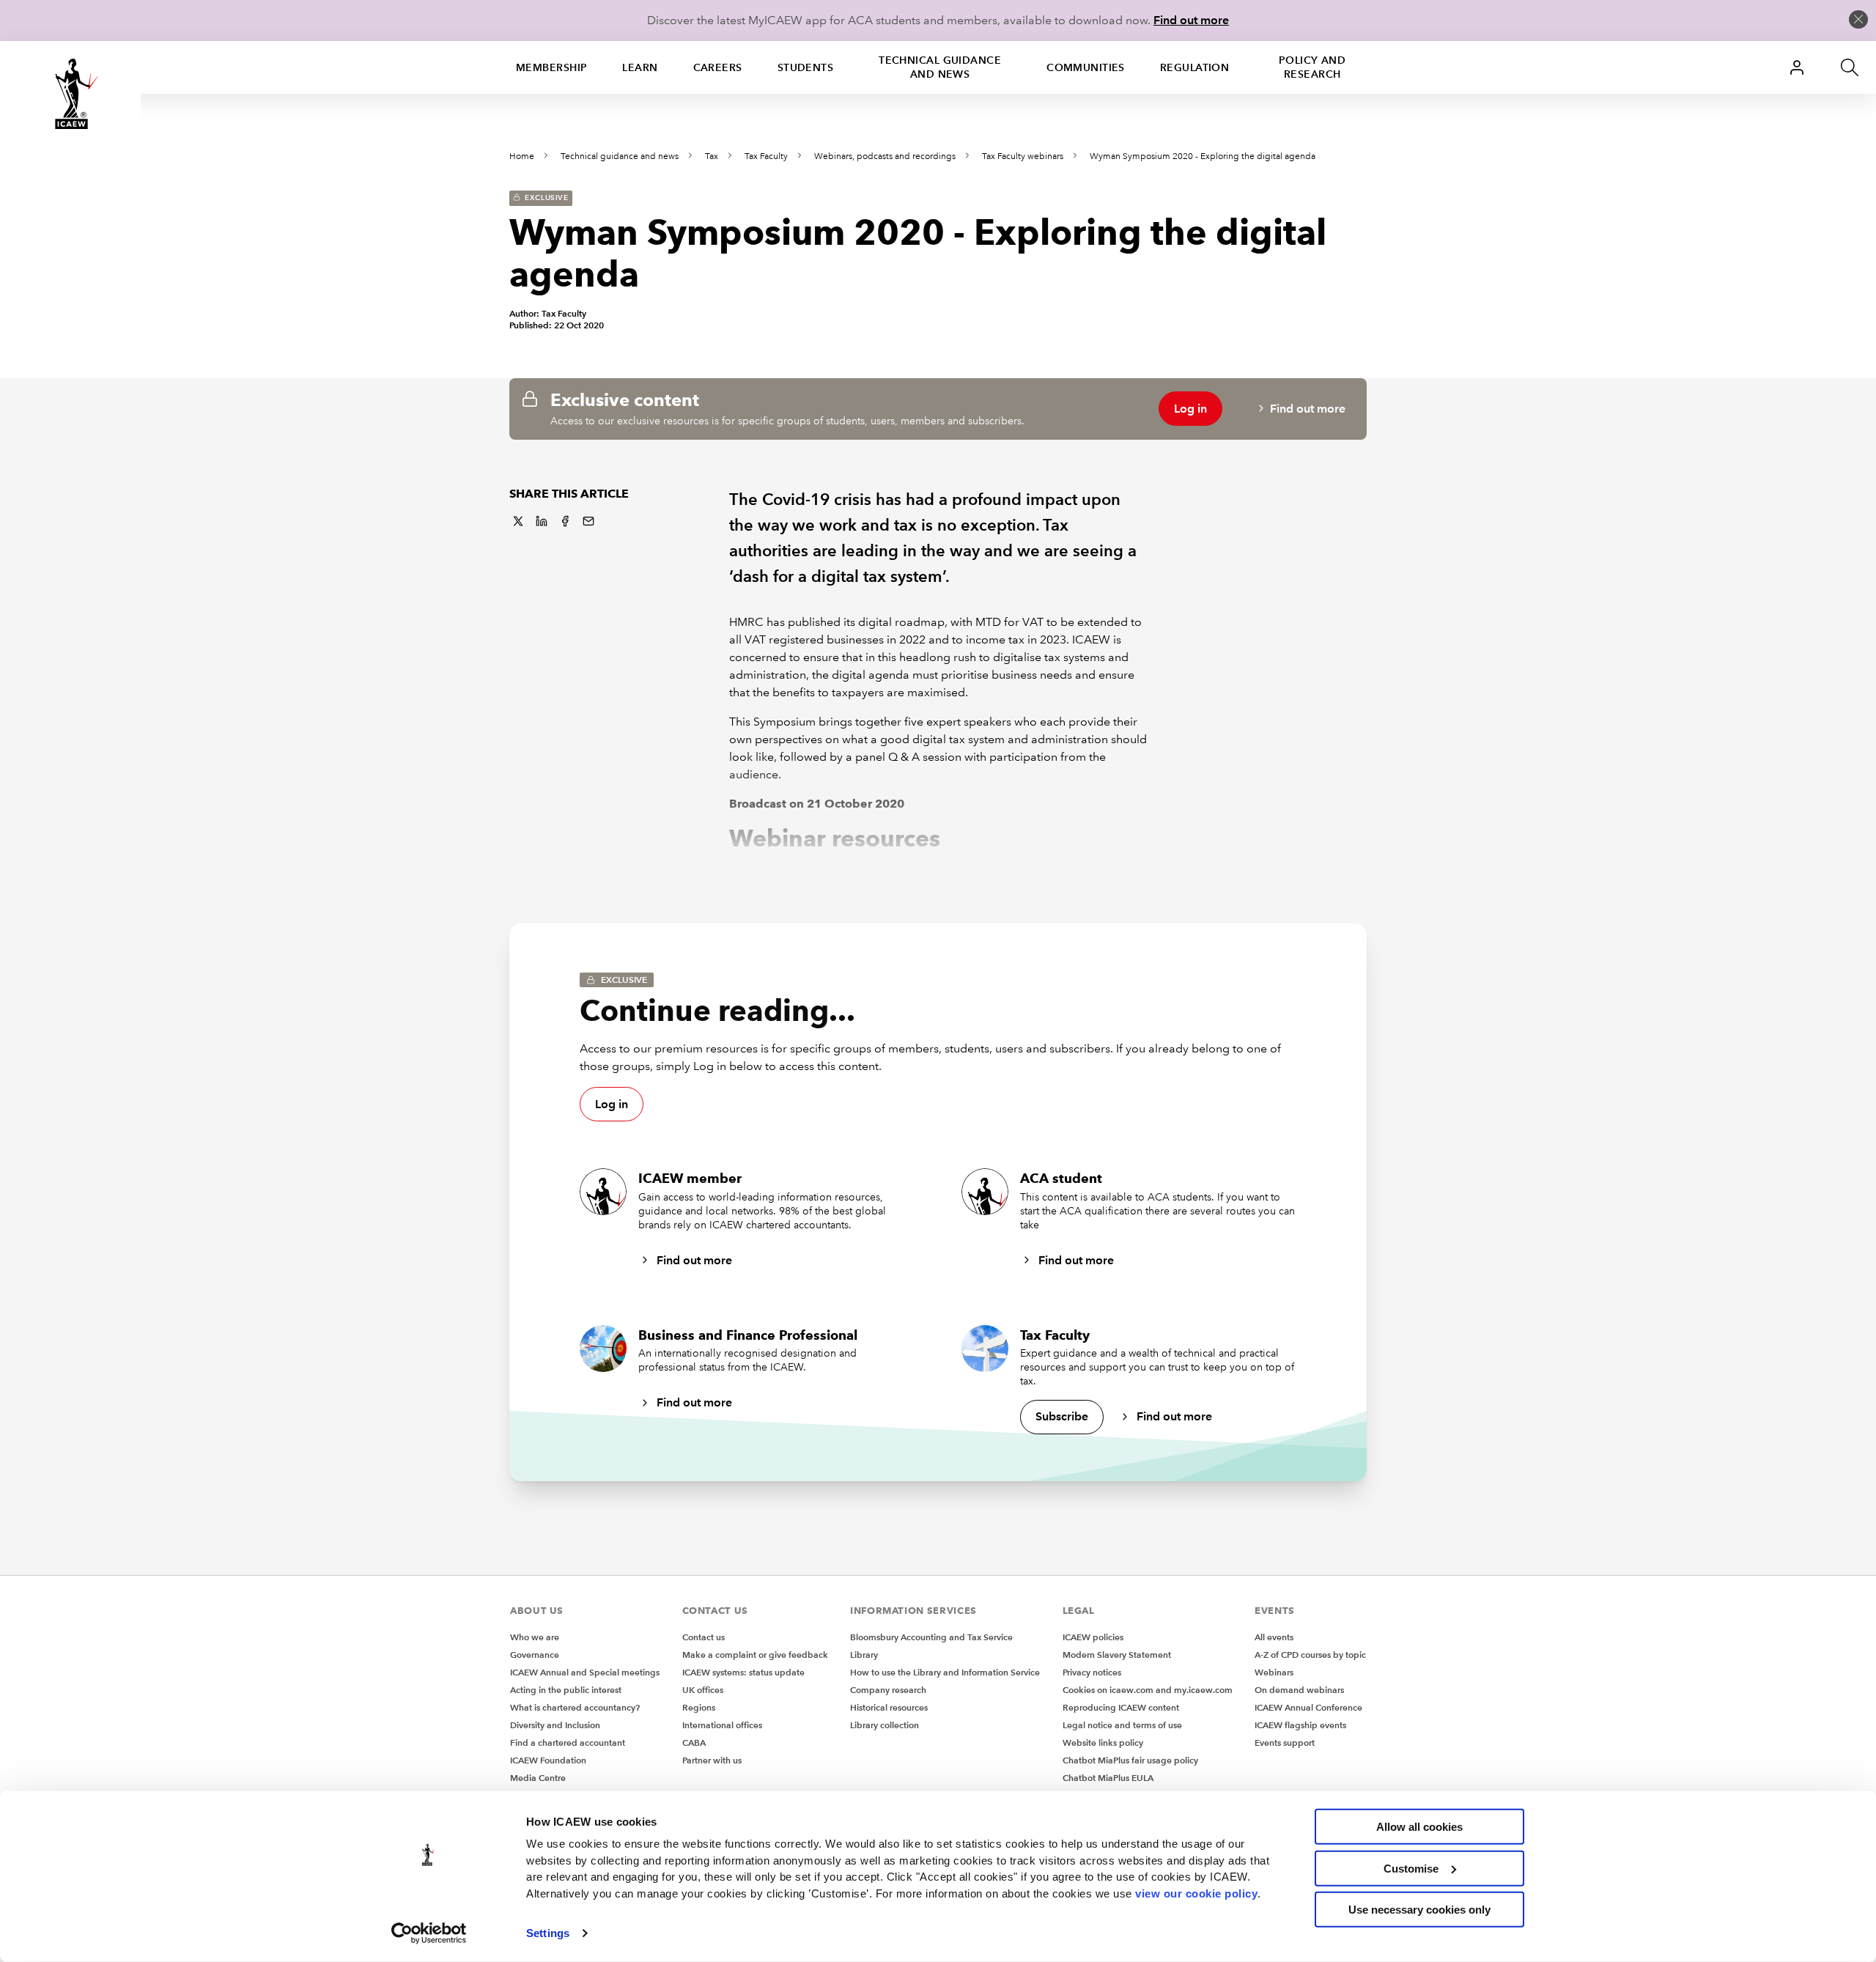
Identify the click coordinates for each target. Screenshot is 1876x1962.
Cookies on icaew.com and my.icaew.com (1148, 1690)
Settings (548, 1933)
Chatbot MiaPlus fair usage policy (1130, 1760)
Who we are (535, 1637)
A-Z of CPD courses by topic (1310, 1655)
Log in (1190, 409)
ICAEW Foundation (548, 1760)
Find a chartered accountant (568, 1742)
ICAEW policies (1093, 1637)
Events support (1285, 1742)
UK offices (703, 1690)
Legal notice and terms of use (1122, 1725)
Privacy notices (1092, 1672)
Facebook (565, 521)
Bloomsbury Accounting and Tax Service (931, 1637)
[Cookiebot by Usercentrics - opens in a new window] (429, 1933)
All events (1274, 1637)
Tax (712, 156)
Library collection (885, 1725)
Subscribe (1062, 1416)
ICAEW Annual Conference (1308, 1707)
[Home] (70, 94)
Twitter (518, 521)
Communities (1086, 67)
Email (588, 521)
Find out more (1191, 20)
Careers (718, 67)
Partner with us (712, 1760)
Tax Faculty (766, 156)
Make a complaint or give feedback (755, 1655)
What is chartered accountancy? (575, 1707)
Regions (699, 1707)
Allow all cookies (1419, 1827)
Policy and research (1312, 67)
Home (522, 156)
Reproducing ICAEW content (1121, 1707)
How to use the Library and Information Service (945, 1672)
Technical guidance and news (940, 67)
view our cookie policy (1196, 1893)
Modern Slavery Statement (1117, 1655)
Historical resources (889, 1707)
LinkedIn (542, 521)
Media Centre (538, 1778)
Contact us (703, 1637)
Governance (535, 1655)
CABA (694, 1742)
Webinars (1274, 1672)
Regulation (1194, 67)
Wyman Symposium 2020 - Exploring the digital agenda (1203, 156)
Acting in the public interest (566, 1690)
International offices (722, 1725)
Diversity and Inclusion (555, 1725)
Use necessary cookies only (1419, 1910)
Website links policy (1103, 1742)
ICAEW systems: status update (743, 1672)
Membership (551, 67)
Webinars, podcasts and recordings (885, 156)
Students (806, 67)
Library (864, 1655)
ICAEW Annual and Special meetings (585, 1672)
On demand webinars (1299, 1690)
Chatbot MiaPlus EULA (1108, 1778)
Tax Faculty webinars (1023, 156)
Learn (640, 67)
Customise (1411, 1868)
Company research (888, 1690)
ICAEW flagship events (1300, 1725)
